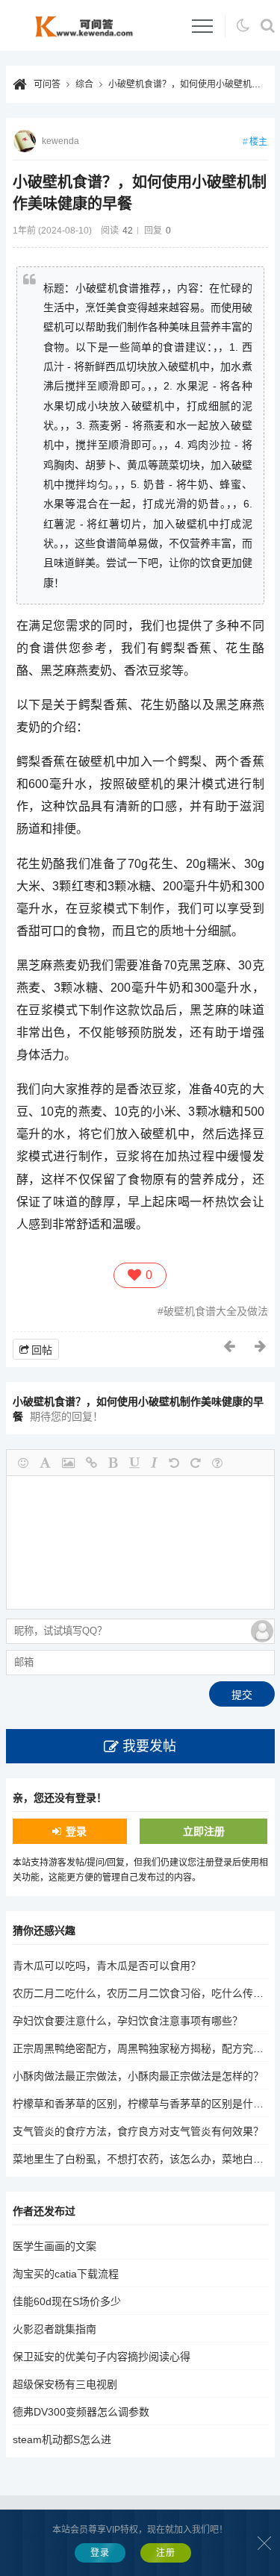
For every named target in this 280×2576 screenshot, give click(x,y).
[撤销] (174, 1463)
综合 (84, 84)
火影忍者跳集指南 (55, 2329)
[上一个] (230, 1346)
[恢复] (196, 1463)
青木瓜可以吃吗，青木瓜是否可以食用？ (107, 1966)
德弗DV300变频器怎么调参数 (81, 2412)
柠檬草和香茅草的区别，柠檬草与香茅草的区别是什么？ (143, 2104)
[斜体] (154, 1463)
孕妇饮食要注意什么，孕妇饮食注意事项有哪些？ (128, 2021)
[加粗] (113, 1463)
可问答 (47, 84)
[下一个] (261, 1346)
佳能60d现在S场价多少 (67, 2301)
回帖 (42, 1350)
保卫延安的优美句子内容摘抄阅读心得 (102, 2357)
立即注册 (204, 1831)
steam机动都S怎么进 (62, 2439)
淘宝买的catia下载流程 (66, 2274)
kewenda (60, 141)
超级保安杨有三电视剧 (65, 2384)
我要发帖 (149, 1746)
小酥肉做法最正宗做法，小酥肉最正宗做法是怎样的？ (138, 2076)
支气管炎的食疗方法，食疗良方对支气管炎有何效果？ (138, 2131)
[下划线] (134, 1463)
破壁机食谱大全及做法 (216, 1311)
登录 (76, 1831)
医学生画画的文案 (55, 2246)
